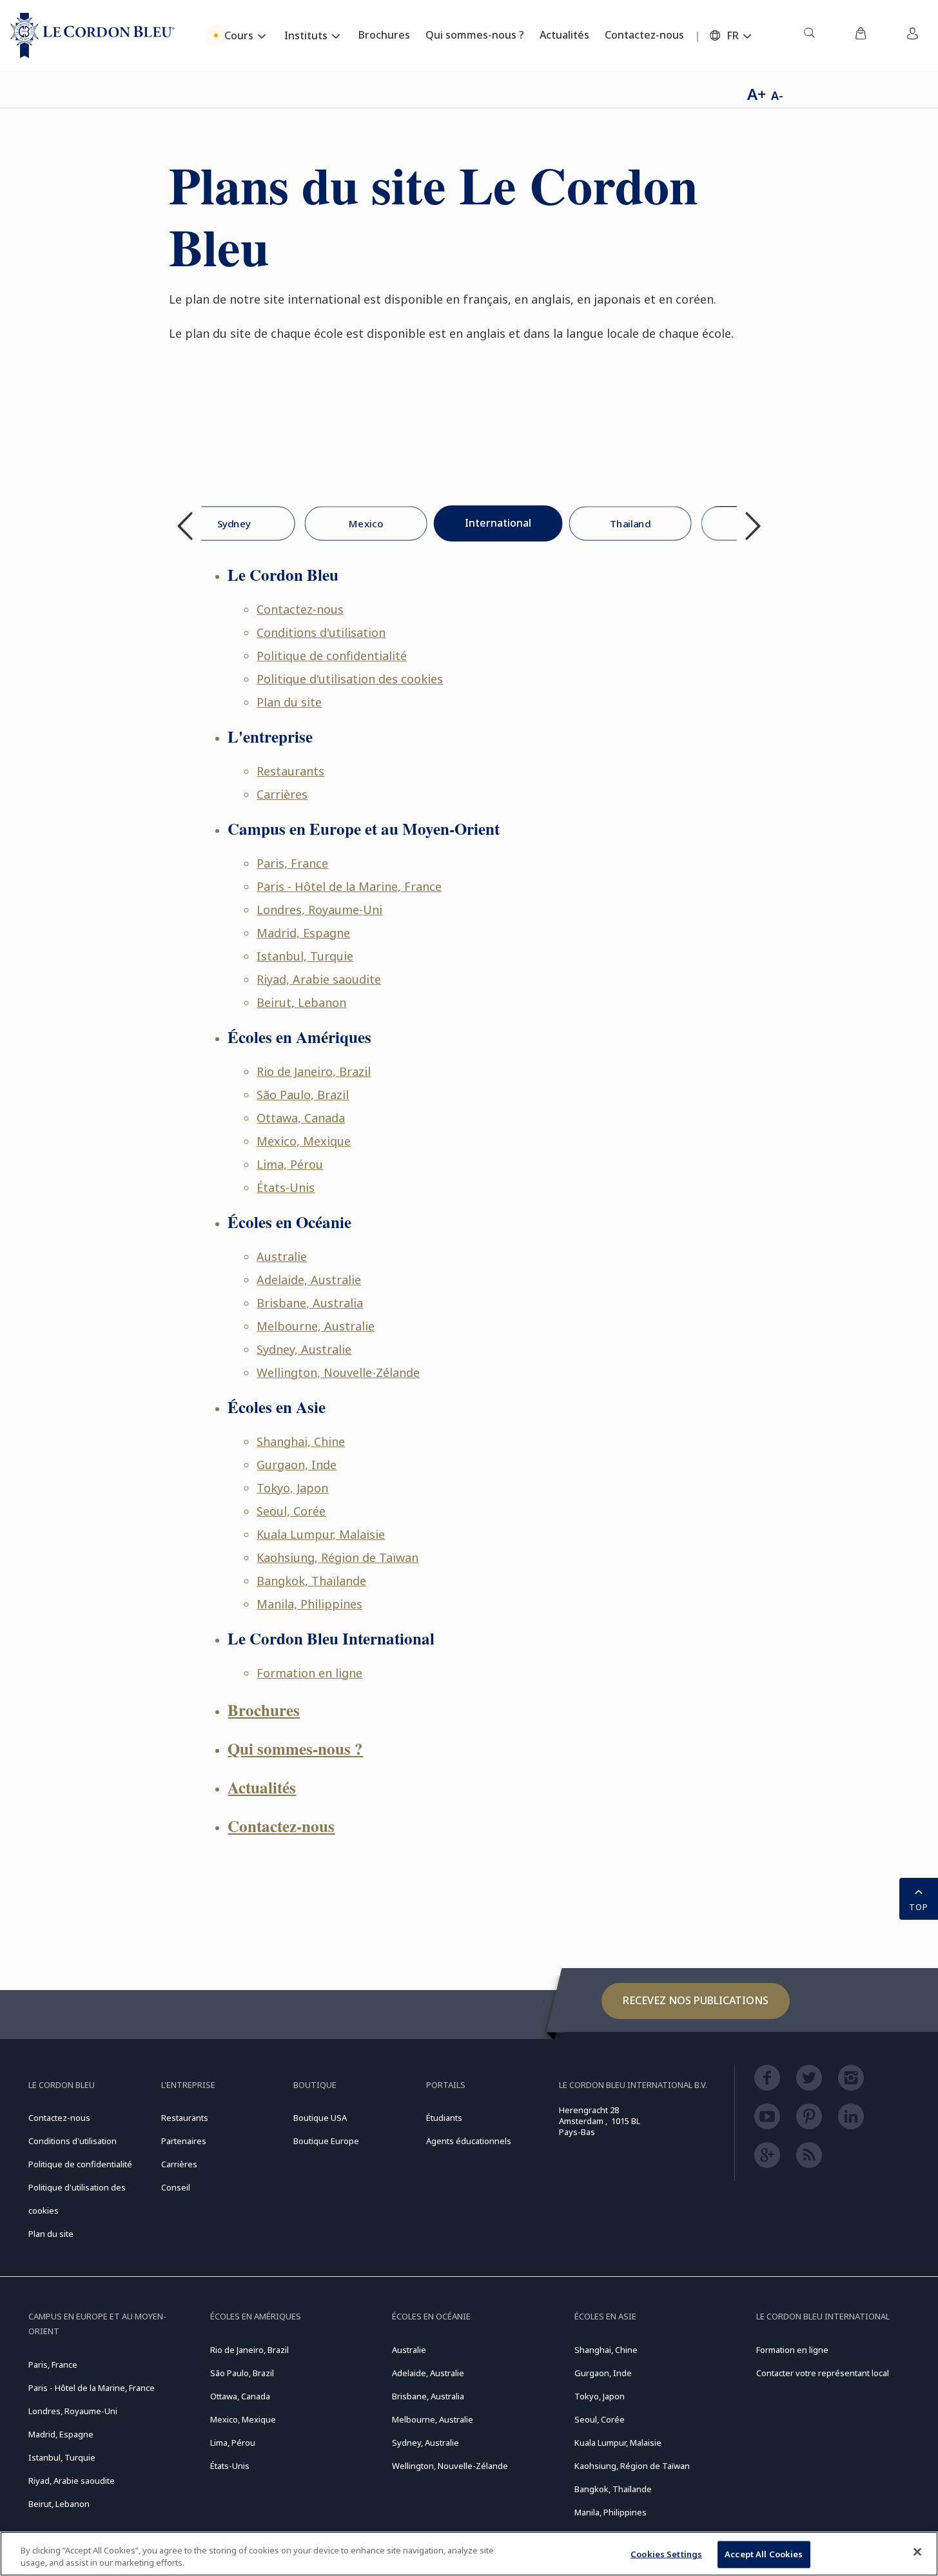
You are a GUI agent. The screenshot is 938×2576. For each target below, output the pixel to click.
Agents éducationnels (469, 2141)
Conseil (176, 2187)
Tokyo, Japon (292, 1488)
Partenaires (184, 2141)
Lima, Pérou (290, 1164)
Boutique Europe (326, 2141)
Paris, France (292, 863)
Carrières (282, 794)
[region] (469, 2554)
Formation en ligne (309, 1673)
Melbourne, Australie (316, 1326)
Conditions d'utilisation (321, 632)
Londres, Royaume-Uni (319, 910)
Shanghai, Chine (301, 1441)
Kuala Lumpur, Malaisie (321, 1534)
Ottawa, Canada (301, 1118)
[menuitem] (809, 35)
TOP (919, 1907)
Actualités (262, 1787)
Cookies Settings (666, 2554)
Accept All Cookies (764, 2554)
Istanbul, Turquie (305, 956)
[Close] (917, 2552)
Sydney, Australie (304, 1349)
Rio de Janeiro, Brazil (314, 1071)
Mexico (366, 523)
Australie (282, 1256)
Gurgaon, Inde (297, 1465)
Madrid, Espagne (303, 933)
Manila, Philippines (309, 1604)
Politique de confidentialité (332, 656)
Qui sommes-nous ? (295, 1749)
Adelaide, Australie (309, 1280)
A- (777, 95)
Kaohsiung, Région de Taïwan (337, 1557)
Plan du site (289, 702)
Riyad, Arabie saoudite (319, 979)
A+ (757, 94)
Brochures (264, 1710)
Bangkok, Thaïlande (311, 1581)
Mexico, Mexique (304, 1141)
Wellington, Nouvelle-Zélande (338, 1372)
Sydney (233, 523)
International (498, 523)
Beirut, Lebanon (301, 1002)
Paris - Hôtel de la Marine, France (349, 886)
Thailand (630, 523)
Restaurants (290, 771)
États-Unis (286, 1187)
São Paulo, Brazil (303, 1095)
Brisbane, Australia (310, 1303)
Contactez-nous (300, 609)
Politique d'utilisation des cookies (350, 679)
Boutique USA (320, 2118)
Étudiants (444, 2118)
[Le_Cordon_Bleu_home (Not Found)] (93, 35)
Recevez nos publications (696, 2000)
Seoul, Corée (291, 1511)
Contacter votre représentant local (823, 2373)
